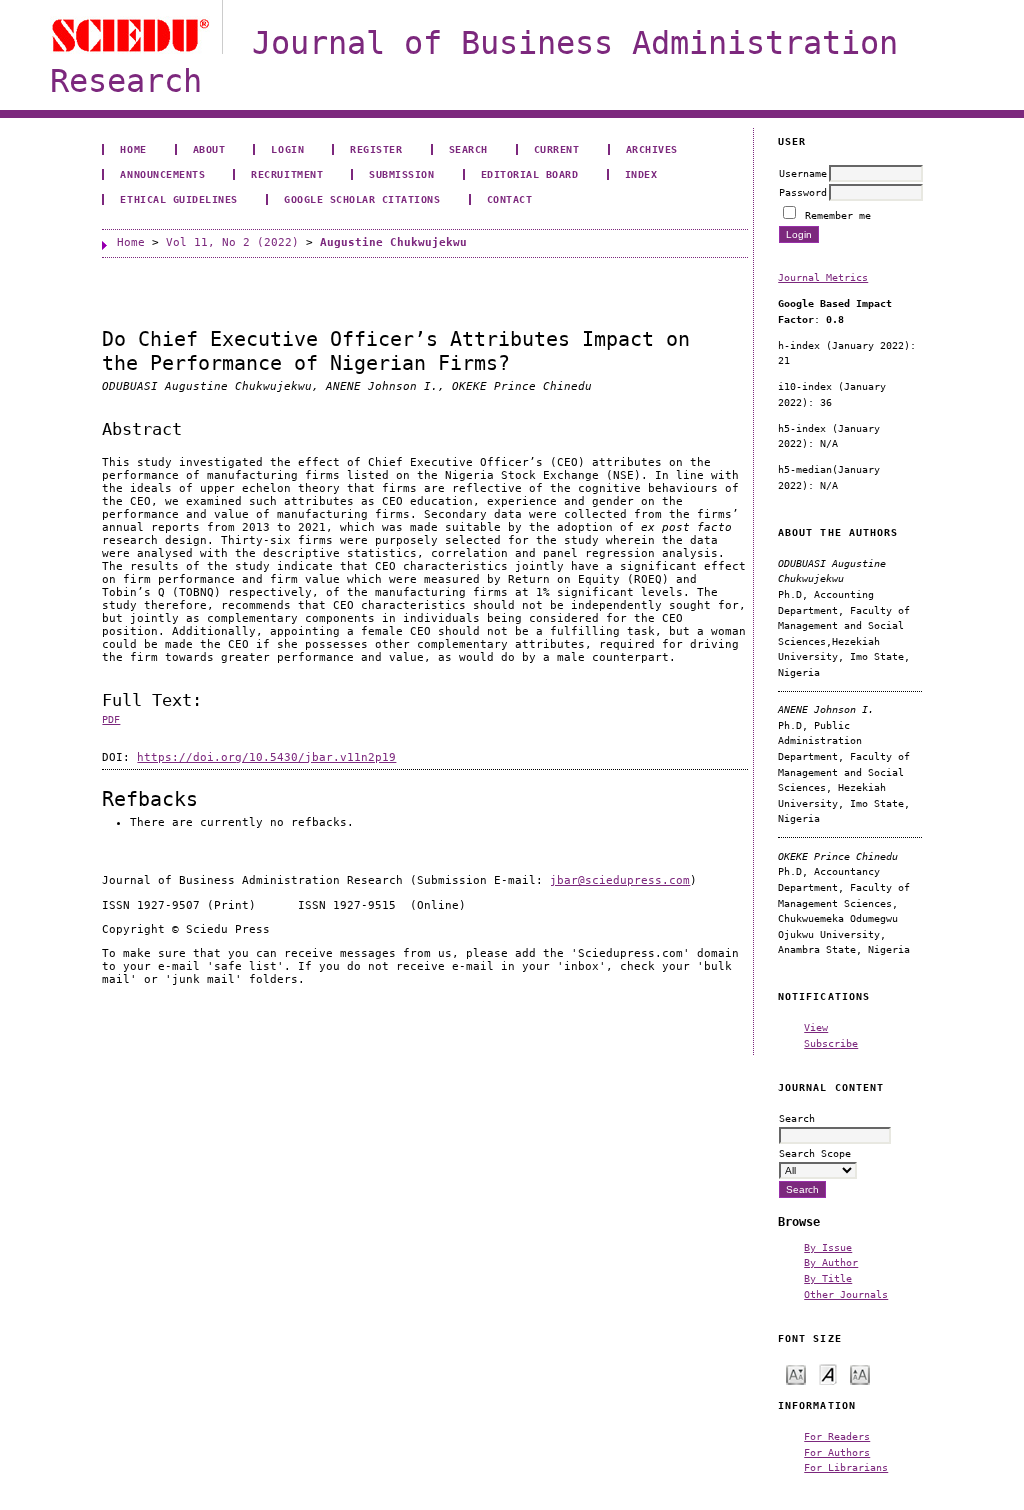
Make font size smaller (796, 1373)
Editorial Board (530, 174)
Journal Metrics (823, 277)
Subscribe (831, 1043)
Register (376, 149)
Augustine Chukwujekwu (393, 242)
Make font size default (828, 1373)
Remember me (838, 215)
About (209, 149)
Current (557, 149)
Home (133, 149)
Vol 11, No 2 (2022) (232, 242)
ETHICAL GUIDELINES (178, 199)
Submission (401, 174)
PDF (111, 719)
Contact (510, 199)
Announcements (162, 174)
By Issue (828, 1247)
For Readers (837, 1436)
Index (641, 174)
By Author (831, 1262)
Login (287, 149)
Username (803, 173)
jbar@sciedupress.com (620, 880)
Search (468, 149)
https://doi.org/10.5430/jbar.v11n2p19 (266, 757)
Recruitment (287, 174)
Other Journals (846, 1294)
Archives (652, 149)
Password (803, 192)
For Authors (837, 1452)
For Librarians (846, 1467)
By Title (828, 1278)
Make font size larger (860, 1373)
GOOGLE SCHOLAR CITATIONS (362, 199)
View (816, 1027)
